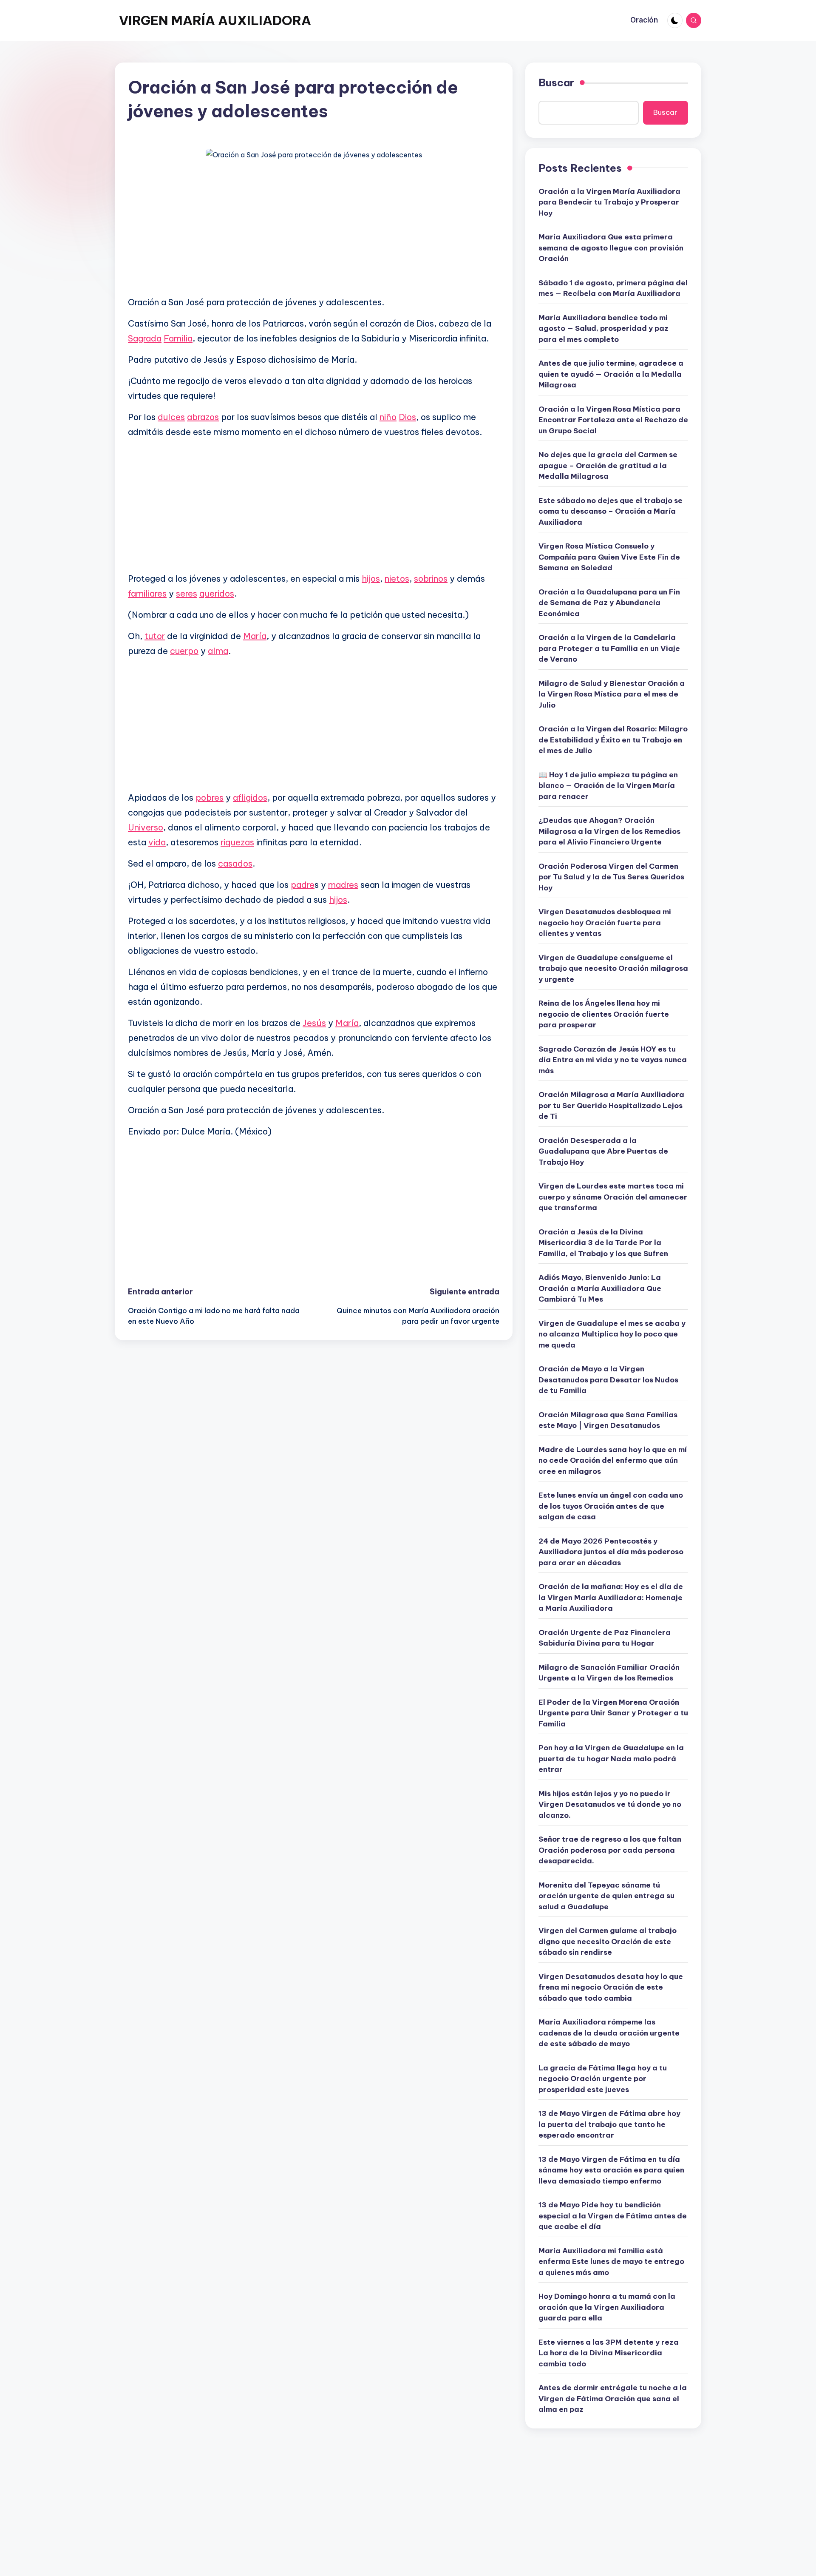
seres (187, 593)
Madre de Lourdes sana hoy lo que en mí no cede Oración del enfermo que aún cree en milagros (613, 1460)
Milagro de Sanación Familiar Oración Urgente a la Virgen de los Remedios (609, 1673)
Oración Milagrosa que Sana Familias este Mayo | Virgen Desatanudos (608, 1420)
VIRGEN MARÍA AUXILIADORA (215, 20)
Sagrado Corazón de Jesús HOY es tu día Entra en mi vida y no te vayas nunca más (613, 1060)
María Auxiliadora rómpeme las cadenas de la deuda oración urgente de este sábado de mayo (609, 2033)
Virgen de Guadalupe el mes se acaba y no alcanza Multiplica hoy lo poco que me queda (612, 1334)
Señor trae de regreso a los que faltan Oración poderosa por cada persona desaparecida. (610, 1850)
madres (343, 885)
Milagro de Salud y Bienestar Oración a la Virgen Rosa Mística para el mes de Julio (612, 694)
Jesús (314, 1023)
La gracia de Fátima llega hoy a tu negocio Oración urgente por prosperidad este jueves (603, 2079)
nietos (397, 579)
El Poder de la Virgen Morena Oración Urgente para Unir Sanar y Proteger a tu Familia (613, 1713)
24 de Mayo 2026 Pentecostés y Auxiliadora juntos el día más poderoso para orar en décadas (611, 1552)
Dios (407, 417)
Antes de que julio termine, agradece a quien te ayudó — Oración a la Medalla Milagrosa (611, 374)
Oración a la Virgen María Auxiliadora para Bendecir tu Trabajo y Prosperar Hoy (609, 202)
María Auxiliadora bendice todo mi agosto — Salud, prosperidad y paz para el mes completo (603, 328)
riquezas (237, 842)
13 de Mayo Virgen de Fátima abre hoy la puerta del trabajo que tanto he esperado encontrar (609, 2124)
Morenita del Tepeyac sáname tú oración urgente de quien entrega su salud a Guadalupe (606, 1896)
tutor (155, 636)
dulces (171, 417)
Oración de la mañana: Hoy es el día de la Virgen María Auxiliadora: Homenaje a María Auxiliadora (611, 1597)
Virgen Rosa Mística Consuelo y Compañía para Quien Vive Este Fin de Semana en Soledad (609, 557)
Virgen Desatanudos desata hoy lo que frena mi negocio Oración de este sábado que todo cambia (611, 1987)
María (255, 636)
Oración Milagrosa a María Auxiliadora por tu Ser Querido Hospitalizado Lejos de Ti (611, 1105)
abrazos (203, 417)
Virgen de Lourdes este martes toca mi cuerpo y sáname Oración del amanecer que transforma (613, 1197)
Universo (146, 827)
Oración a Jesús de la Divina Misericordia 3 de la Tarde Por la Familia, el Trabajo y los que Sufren (603, 1243)
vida (157, 842)
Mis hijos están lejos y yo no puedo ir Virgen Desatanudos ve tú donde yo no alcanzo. (610, 1804)
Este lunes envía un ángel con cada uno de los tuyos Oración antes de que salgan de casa (611, 1506)
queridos (217, 593)
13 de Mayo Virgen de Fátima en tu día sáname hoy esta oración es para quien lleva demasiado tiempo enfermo (611, 2170)
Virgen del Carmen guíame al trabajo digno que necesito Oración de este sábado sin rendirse (608, 1941)
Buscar (556, 82)
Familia (178, 338)
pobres (210, 798)
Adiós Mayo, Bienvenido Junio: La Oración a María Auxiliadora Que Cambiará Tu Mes (600, 1288)
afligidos (250, 798)
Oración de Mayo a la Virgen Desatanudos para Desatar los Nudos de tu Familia (608, 1380)
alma (218, 651)
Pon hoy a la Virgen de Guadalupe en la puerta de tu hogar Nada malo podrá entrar (611, 1759)
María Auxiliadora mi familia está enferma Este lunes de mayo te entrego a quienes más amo (611, 2262)
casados (235, 863)
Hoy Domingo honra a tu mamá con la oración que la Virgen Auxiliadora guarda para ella (607, 2307)
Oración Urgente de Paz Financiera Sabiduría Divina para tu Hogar (605, 1638)
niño (388, 417)
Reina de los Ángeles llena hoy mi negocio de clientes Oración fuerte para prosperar (604, 1014)
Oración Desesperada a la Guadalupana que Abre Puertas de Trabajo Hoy (603, 1151)
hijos (371, 579)
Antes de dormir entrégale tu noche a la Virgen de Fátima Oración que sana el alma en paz (613, 2398)
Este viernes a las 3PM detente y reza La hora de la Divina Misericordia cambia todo (609, 2353)
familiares (147, 593)
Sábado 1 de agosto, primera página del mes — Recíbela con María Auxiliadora (613, 288)
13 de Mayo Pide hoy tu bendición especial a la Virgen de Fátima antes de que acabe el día (613, 2216)
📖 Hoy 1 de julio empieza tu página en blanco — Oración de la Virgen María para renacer (608, 786)
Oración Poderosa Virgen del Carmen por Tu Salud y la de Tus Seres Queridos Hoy (611, 877)
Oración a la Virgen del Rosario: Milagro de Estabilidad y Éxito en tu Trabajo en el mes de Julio (613, 740)
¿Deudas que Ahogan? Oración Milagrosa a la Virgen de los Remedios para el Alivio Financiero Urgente (609, 831)
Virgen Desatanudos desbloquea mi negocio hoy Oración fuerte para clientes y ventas (605, 923)
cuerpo (184, 651)
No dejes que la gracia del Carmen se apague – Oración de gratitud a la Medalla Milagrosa (608, 465)
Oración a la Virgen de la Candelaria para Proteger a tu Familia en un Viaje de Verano (609, 648)
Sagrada (145, 338)
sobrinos (431, 579)
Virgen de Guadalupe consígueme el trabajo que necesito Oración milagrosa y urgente (613, 968)
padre (303, 885)
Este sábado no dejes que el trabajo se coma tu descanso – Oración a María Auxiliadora (611, 511)
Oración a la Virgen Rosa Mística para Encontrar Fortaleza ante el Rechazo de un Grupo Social (613, 420)
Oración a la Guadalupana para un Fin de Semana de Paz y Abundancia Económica (609, 603)
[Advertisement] (314, 229)
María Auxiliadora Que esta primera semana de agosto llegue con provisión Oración (611, 248)
